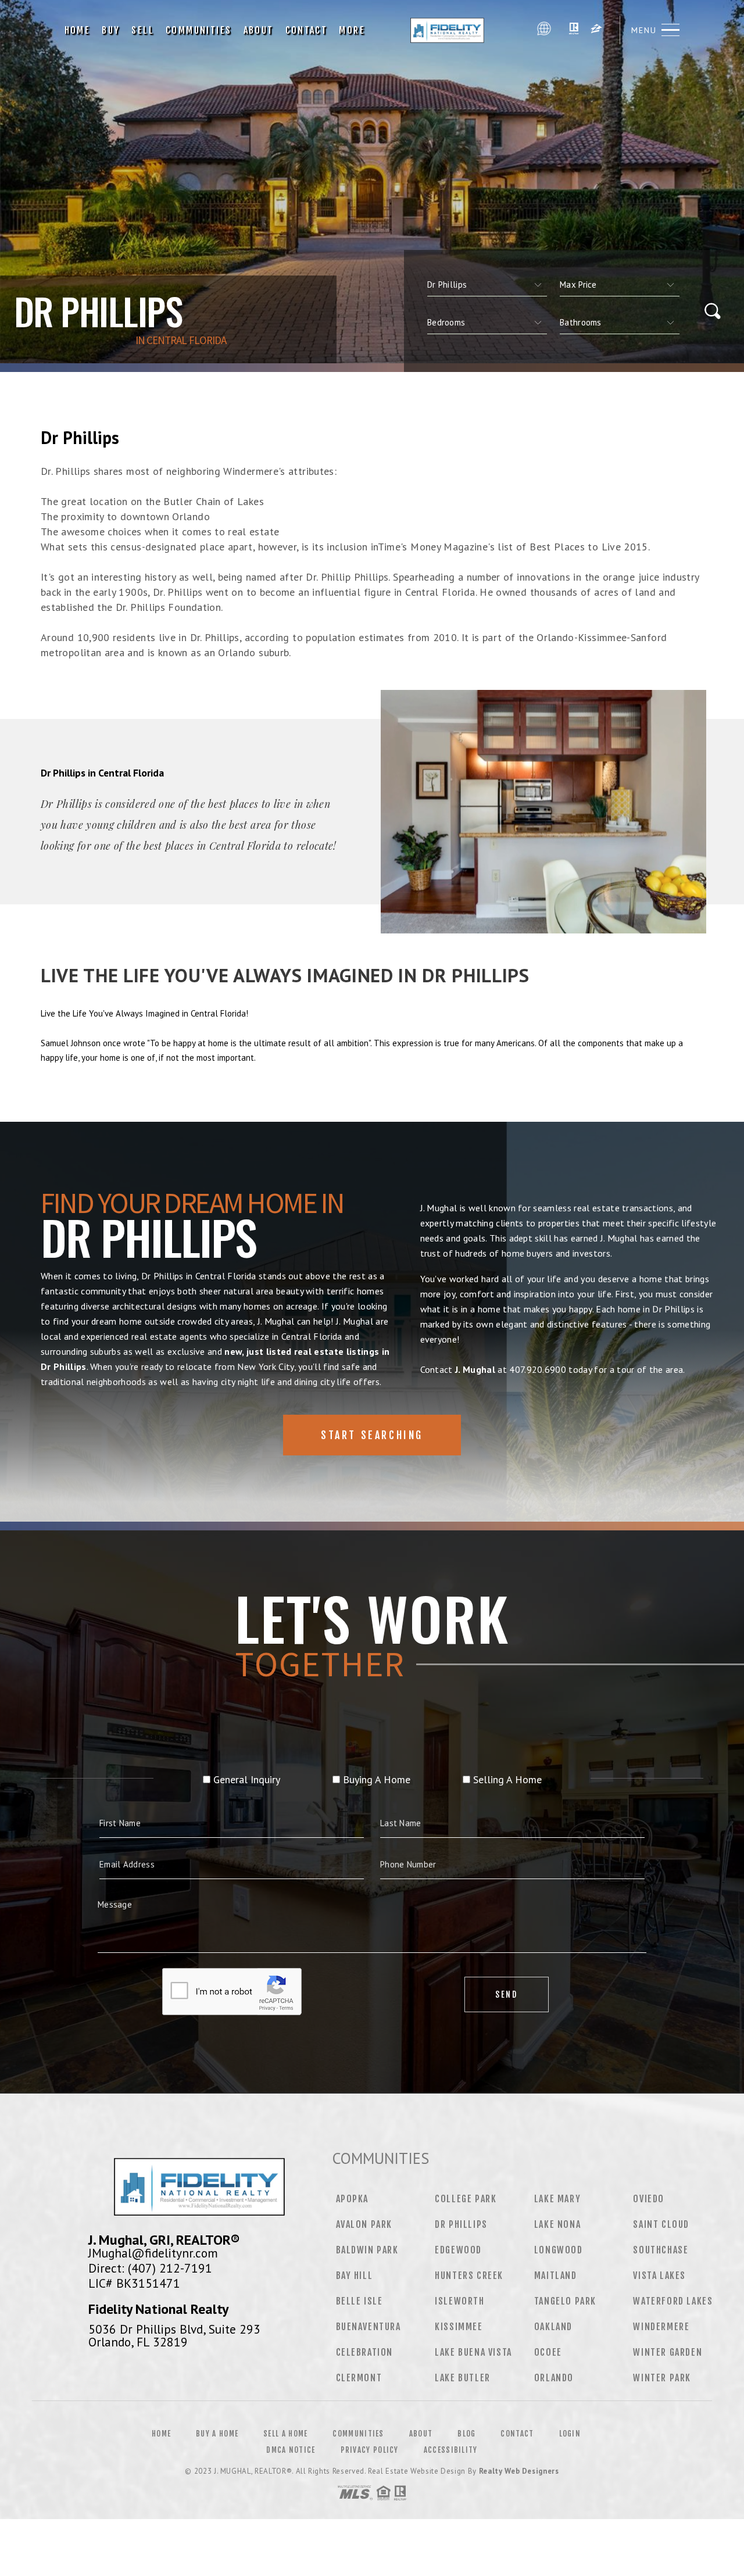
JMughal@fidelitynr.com (153, 2253)
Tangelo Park (565, 2301)
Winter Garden (668, 2352)
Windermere (661, 2327)
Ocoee (548, 2352)
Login (570, 2434)
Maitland (556, 2276)
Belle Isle (360, 2301)
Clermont (359, 2378)
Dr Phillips (461, 2224)
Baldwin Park (367, 2250)
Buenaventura (369, 2327)
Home (78, 30)
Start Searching (372, 1435)
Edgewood (458, 2250)
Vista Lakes (659, 2276)
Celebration (365, 2352)
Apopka (353, 2199)
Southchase (661, 2250)
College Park (466, 2199)
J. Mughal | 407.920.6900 (451, 30)
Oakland (553, 2327)
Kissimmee (459, 2327)
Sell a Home (285, 2434)
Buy (111, 30)
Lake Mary (557, 2199)
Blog (466, 2434)
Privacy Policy (370, 2450)
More (352, 30)
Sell (143, 30)
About (259, 30)
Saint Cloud (661, 2224)
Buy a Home (217, 2434)
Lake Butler (463, 2378)
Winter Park (662, 2378)
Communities (198, 30)
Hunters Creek (469, 2276)
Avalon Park (364, 2224)
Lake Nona (557, 2224)
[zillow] (596, 30)
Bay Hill (355, 2276)
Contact (307, 30)
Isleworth (459, 2301)
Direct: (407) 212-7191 (150, 2268)
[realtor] (574, 30)
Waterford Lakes (673, 2301)
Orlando (554, 2378)
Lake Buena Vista (473, 2352)
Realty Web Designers (519, 2471)
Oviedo (649, 2199)
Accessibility (451, 2450)
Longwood (559, 2250)
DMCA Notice (291, 2450)
